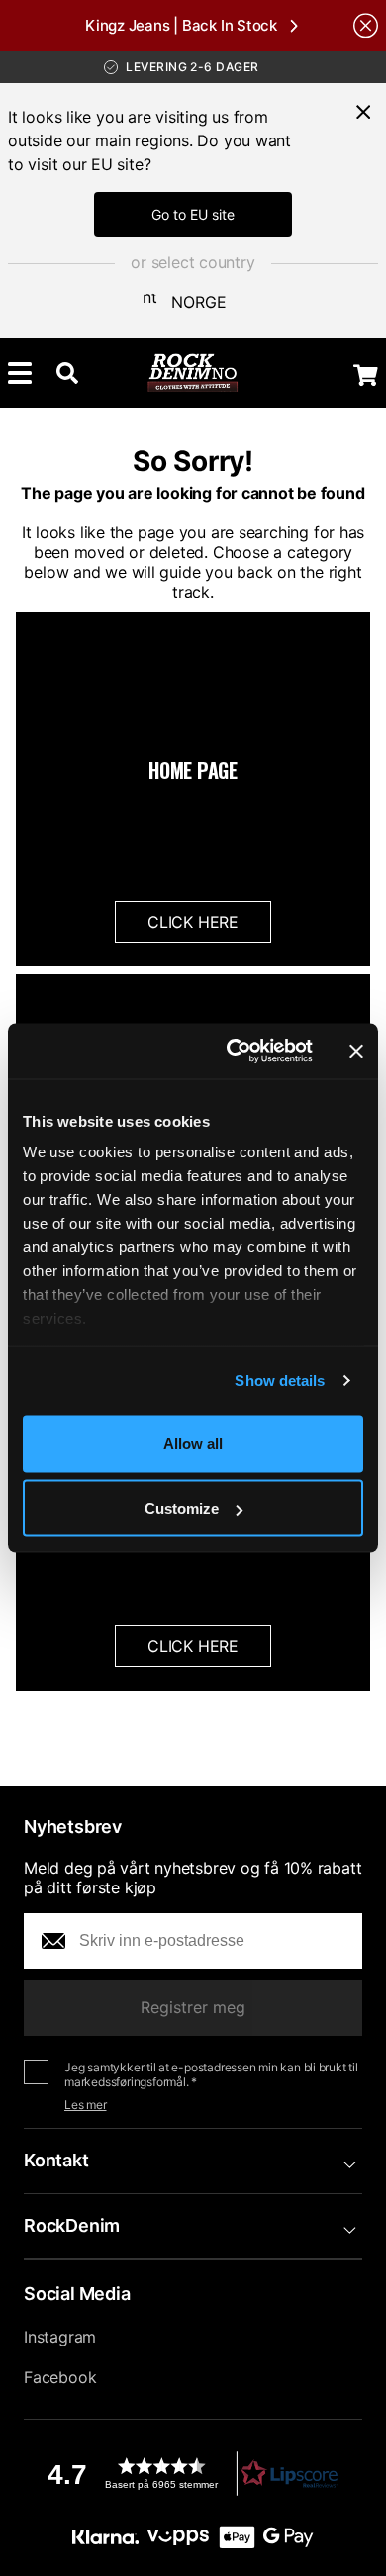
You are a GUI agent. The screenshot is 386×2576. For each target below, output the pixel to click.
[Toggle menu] (20, 373)
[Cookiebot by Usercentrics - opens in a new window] (234, 1052)
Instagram (60, 2337)
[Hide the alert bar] (366, 25)
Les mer (86, 2105)
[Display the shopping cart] (366, 375)
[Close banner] (356, 1051)
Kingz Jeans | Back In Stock (181, 25)
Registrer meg (193, 2007)
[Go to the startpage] (193, 373)
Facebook (60, 2377)
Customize (182, 1508)
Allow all (193, 1443)
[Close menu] (363, 112)
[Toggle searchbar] (67, 373)
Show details (280, 1380)
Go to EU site (193, 214)
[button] (193, 2474)
